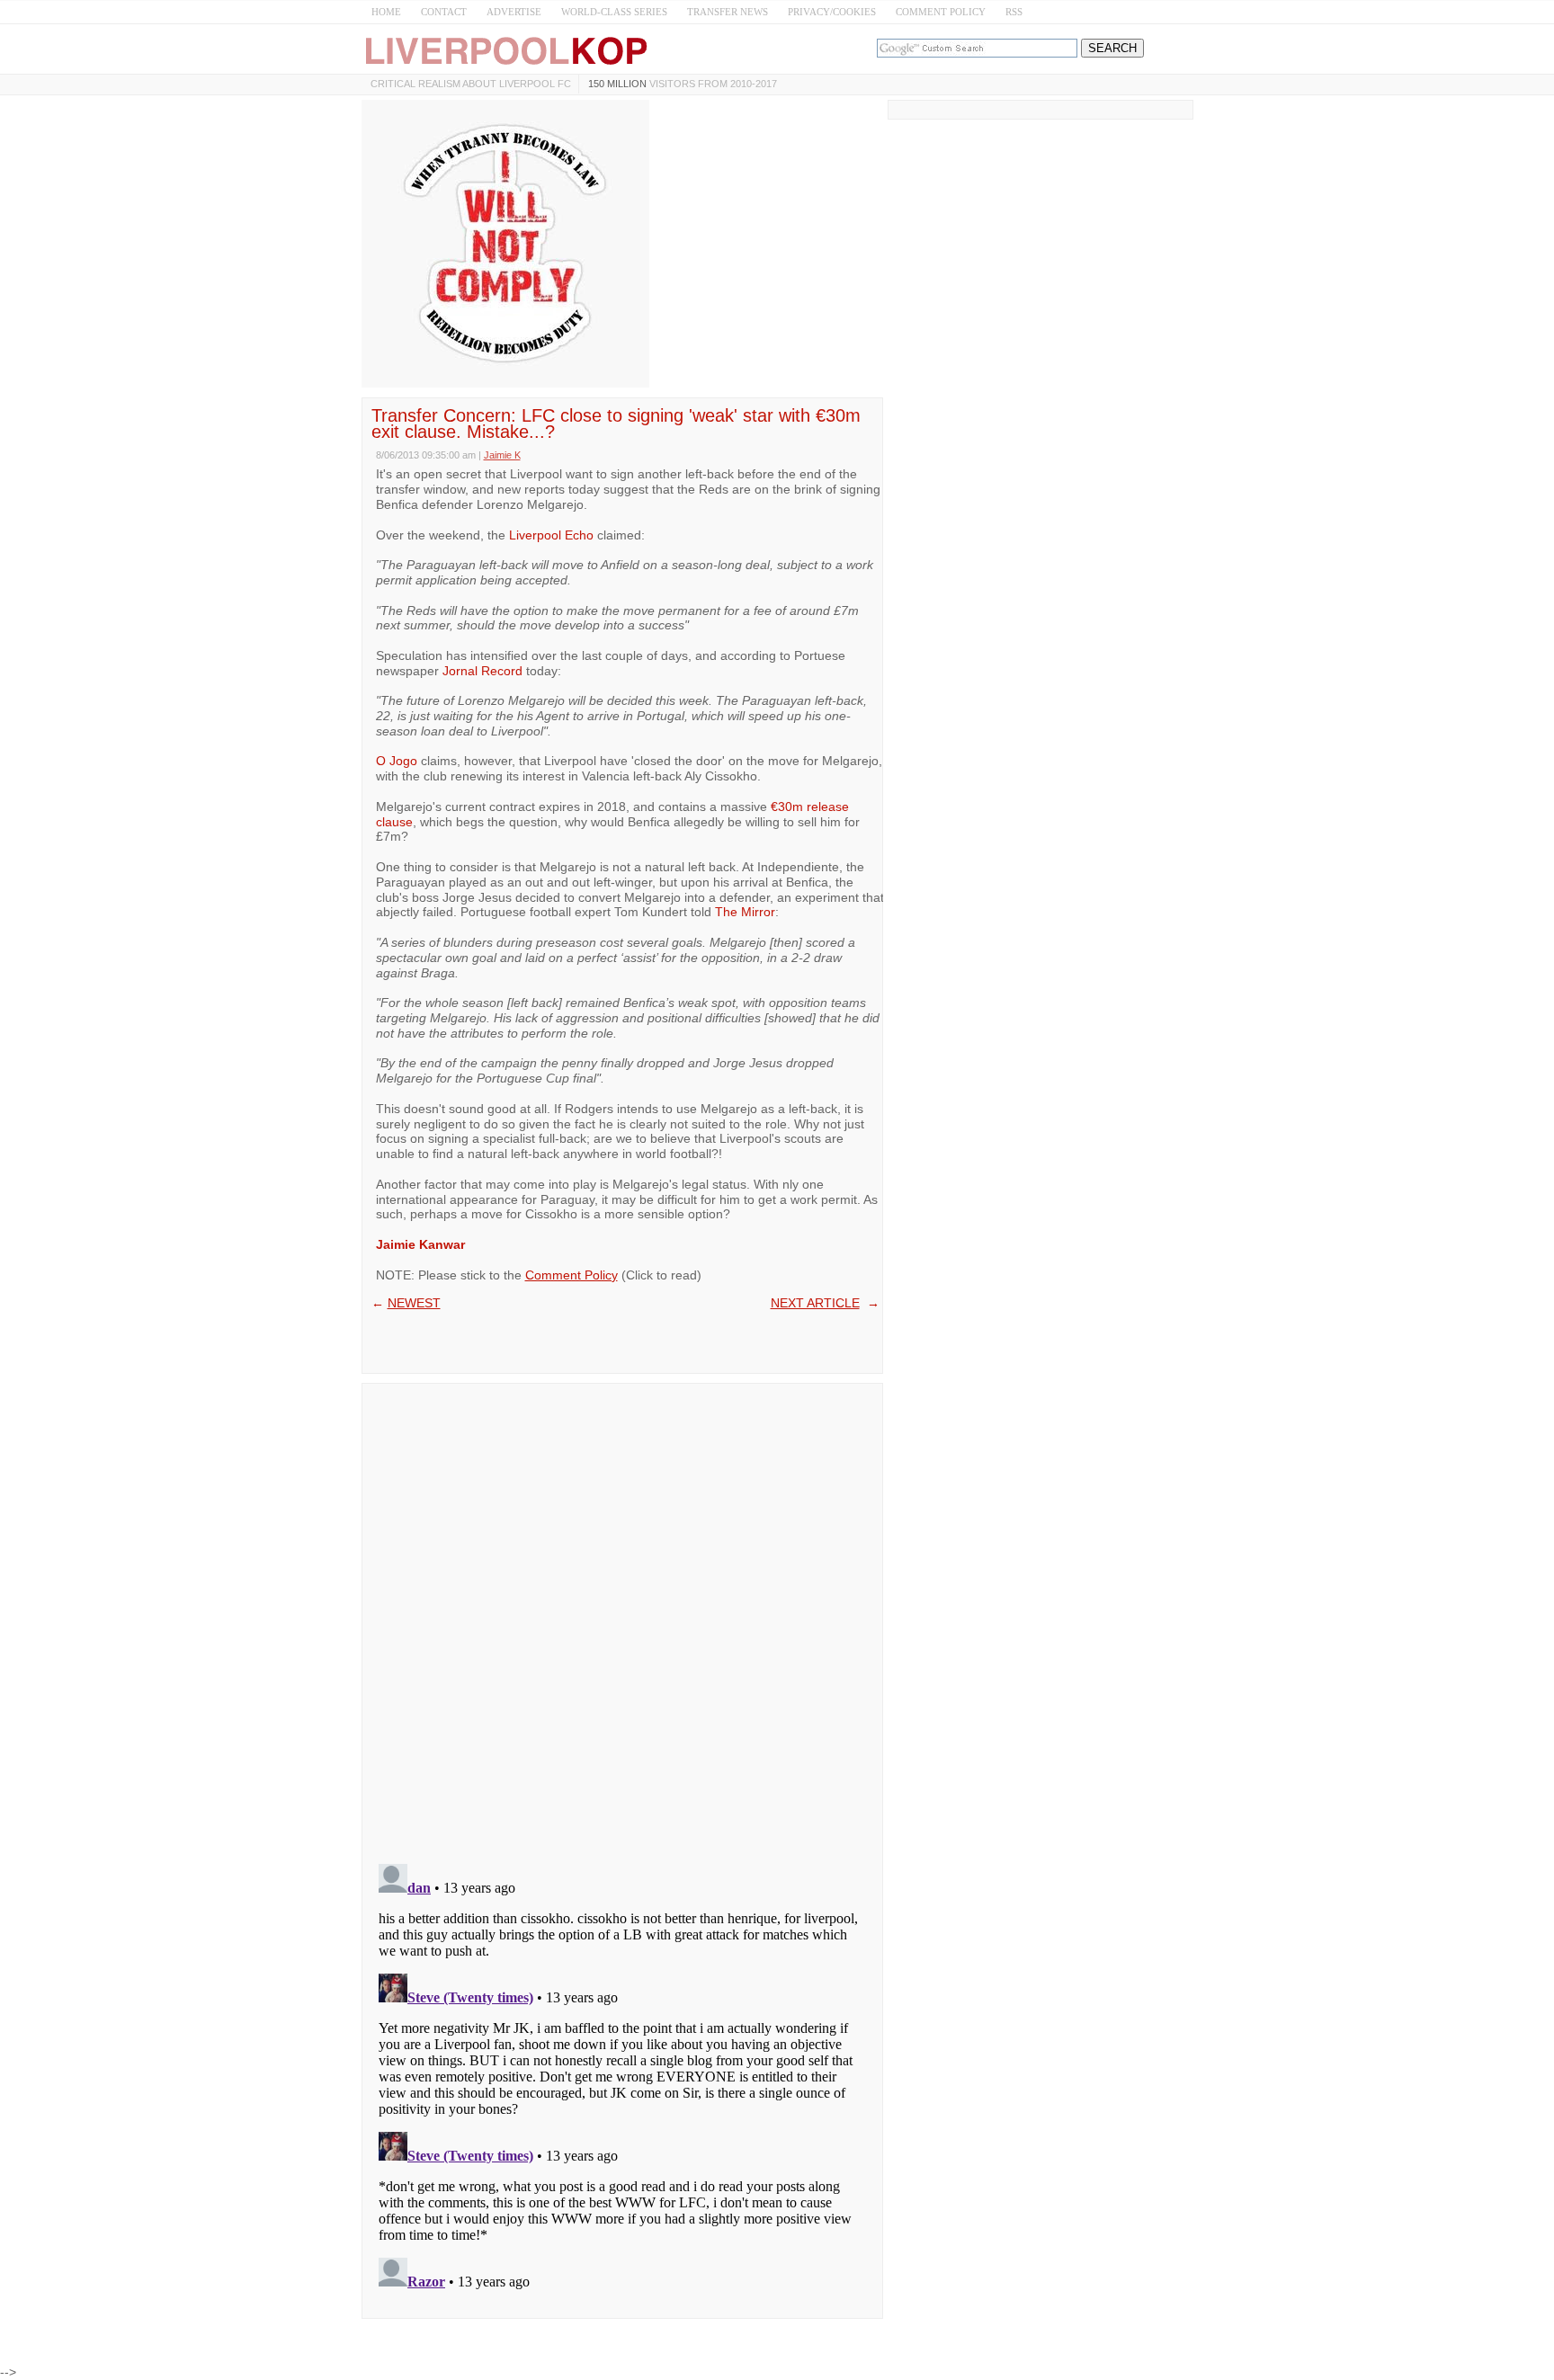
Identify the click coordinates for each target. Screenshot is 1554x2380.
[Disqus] (622, 1618)
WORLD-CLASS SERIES (614, 12)
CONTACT (444, 12)
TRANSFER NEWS (728, 12)
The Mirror (745, 912)
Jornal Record (482, 671)
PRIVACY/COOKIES (832, 12)
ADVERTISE (514, 12)
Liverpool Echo (551, 535)
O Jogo (397, 761)
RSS (1014, 12)
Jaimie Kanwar (420, 1244)
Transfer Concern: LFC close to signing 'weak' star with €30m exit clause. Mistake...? (616, 423)
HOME (386, 12)
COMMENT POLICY (941, 12)
